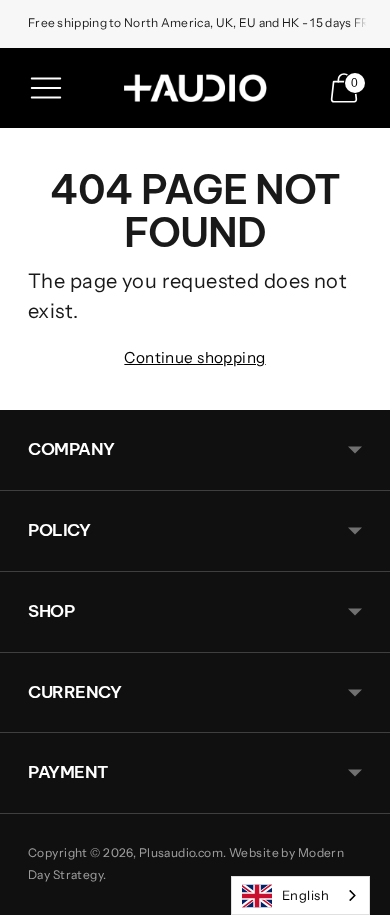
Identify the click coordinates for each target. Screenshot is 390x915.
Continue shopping (194, 357)
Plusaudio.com (181, 852)
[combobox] (300, 895)
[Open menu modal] (46, 88)
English (305, 895)
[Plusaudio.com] (195, 88)
